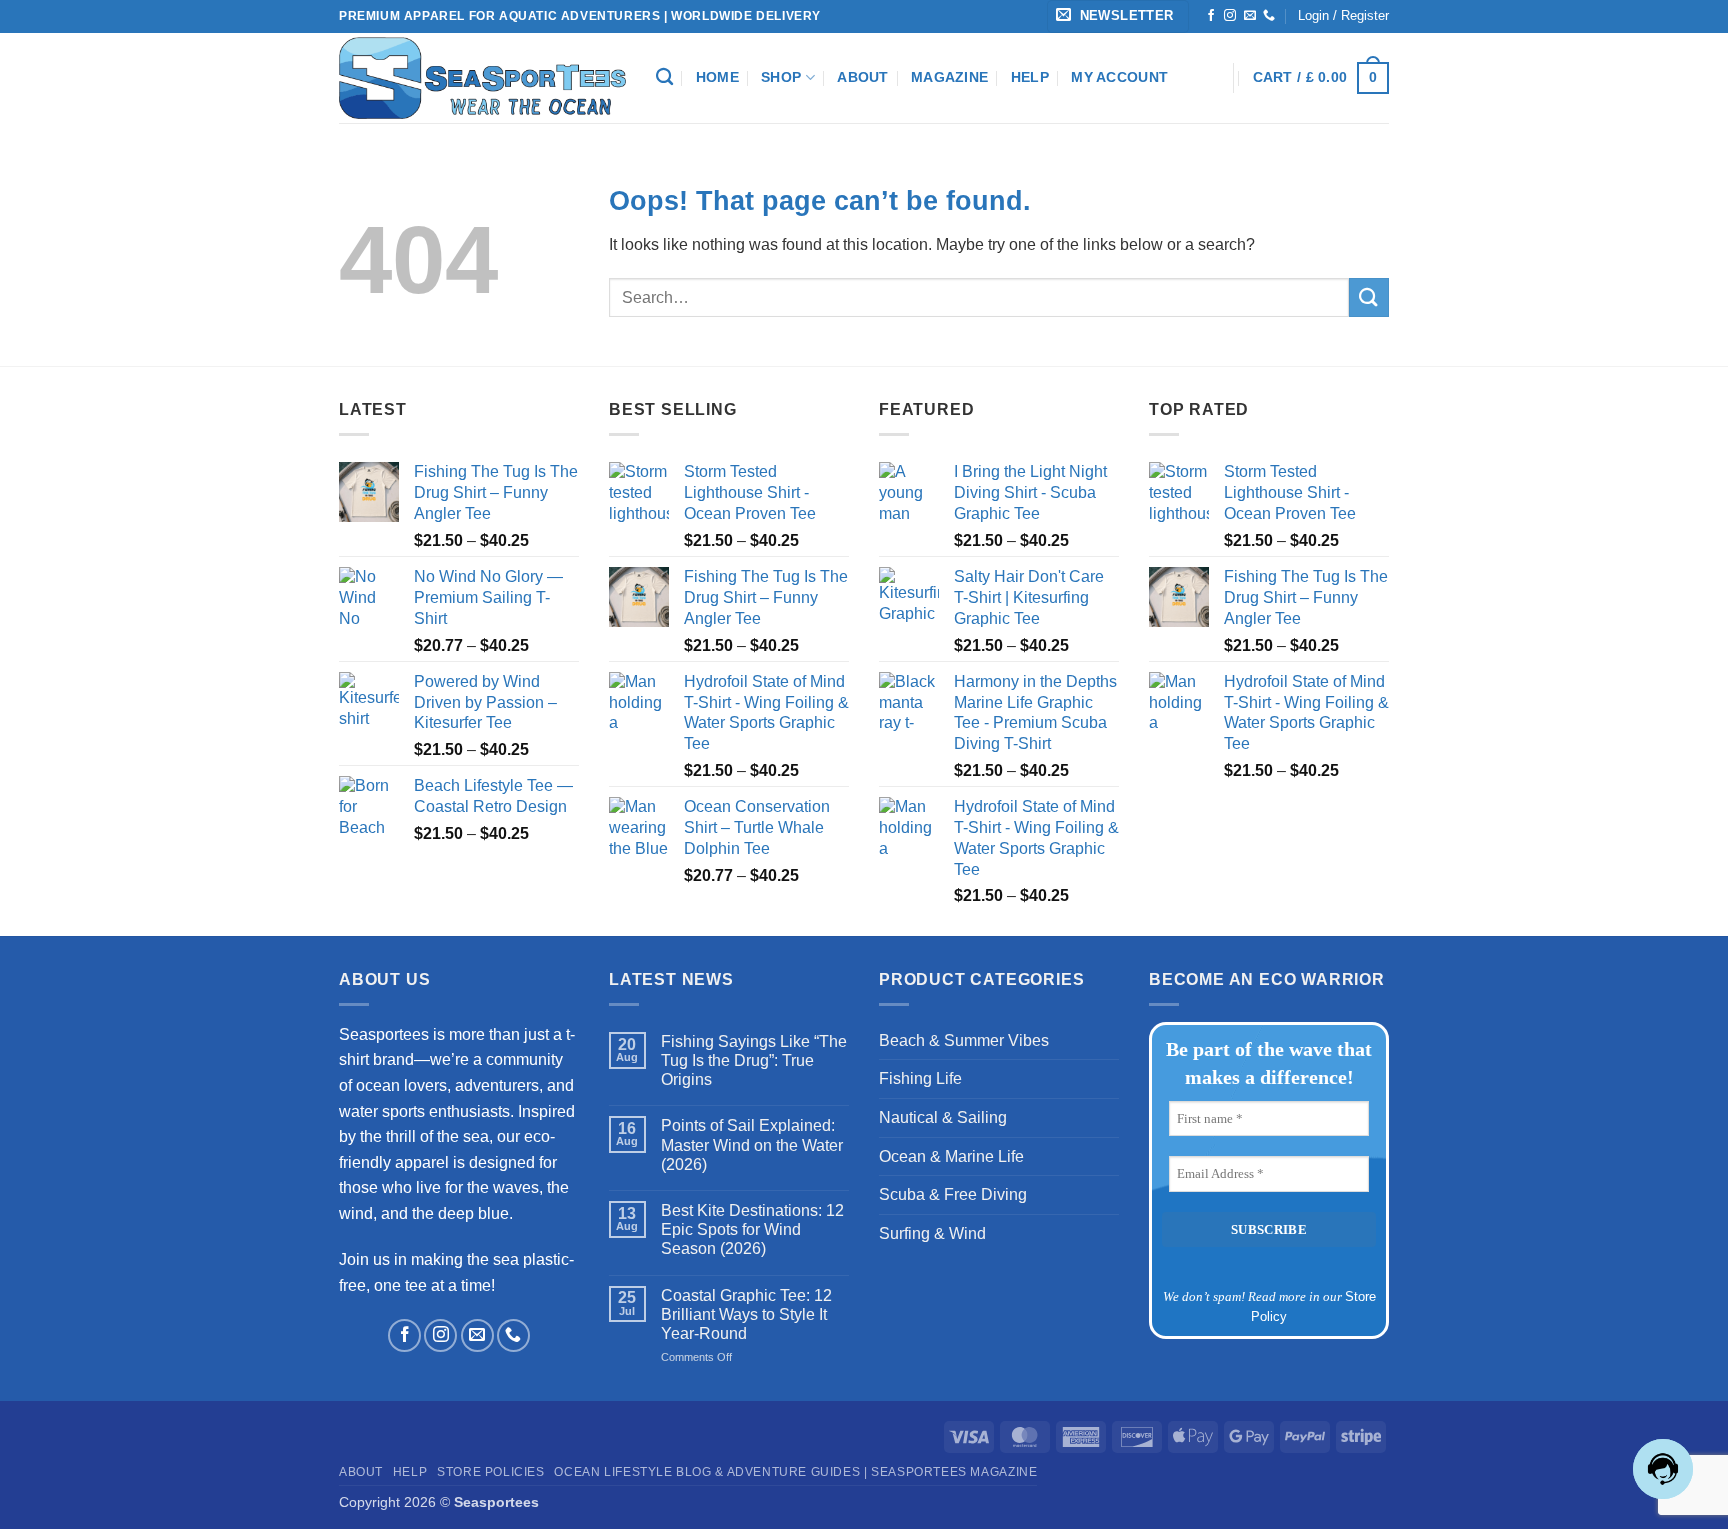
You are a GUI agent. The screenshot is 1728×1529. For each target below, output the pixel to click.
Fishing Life (920, 1078)
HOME (717, 77)
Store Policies (491, 1472)
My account (1119, 77)
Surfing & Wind (932, 1233)
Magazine (949, 77)
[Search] (664, 77)
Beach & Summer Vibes (964, 1040)
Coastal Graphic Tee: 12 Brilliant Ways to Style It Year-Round (746, 1314)
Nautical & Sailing (943, 1117)
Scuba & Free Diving (953, 1194)
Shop (781, 77)
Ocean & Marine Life (951, 1156)
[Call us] (1269, 16)
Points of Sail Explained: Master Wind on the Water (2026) (752, 1144)
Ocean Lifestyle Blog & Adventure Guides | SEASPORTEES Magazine (795, 1472)
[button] (1118, 16)
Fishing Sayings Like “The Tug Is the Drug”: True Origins (754, 1060)
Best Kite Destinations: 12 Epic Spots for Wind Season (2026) (752, 1229)
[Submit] (1369, 297)
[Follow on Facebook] (1211, 16)
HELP (1030, 77)
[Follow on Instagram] (1230, 16)
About (862, 77)
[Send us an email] (1250, 16)
